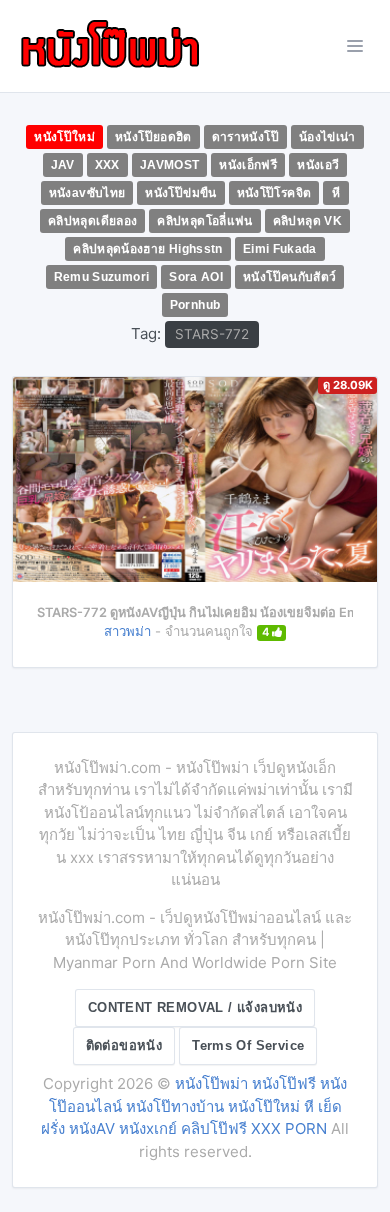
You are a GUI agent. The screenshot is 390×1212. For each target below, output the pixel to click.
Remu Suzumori (102, 277)
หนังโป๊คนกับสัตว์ (289, 277)
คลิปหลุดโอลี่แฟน (204, 221)
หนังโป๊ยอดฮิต (153, 137)
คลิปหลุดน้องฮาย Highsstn (148, 249)
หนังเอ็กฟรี (248, 165)
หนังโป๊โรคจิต (274, 193)
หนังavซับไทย (87, 193)
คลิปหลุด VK (307, 221)
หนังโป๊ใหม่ (64, 137)
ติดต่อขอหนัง (124, 1045)
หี (336, 193)
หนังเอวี (318, 165)
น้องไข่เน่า (327, 137)
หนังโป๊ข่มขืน (180, 193)
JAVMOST (170, 165)
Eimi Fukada (280, 249)
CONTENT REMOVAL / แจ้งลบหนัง (195, 1007)
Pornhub (195, 305)
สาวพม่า (127, 631)
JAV (63, 165)
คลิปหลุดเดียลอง (92, 221)
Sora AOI (196, 277)
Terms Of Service (248, 1045)
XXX (107, 165)
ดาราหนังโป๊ (245, 137)
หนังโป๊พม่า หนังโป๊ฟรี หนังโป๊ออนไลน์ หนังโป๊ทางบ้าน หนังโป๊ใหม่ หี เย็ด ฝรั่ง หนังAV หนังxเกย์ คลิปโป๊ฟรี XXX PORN (194, 1106)
